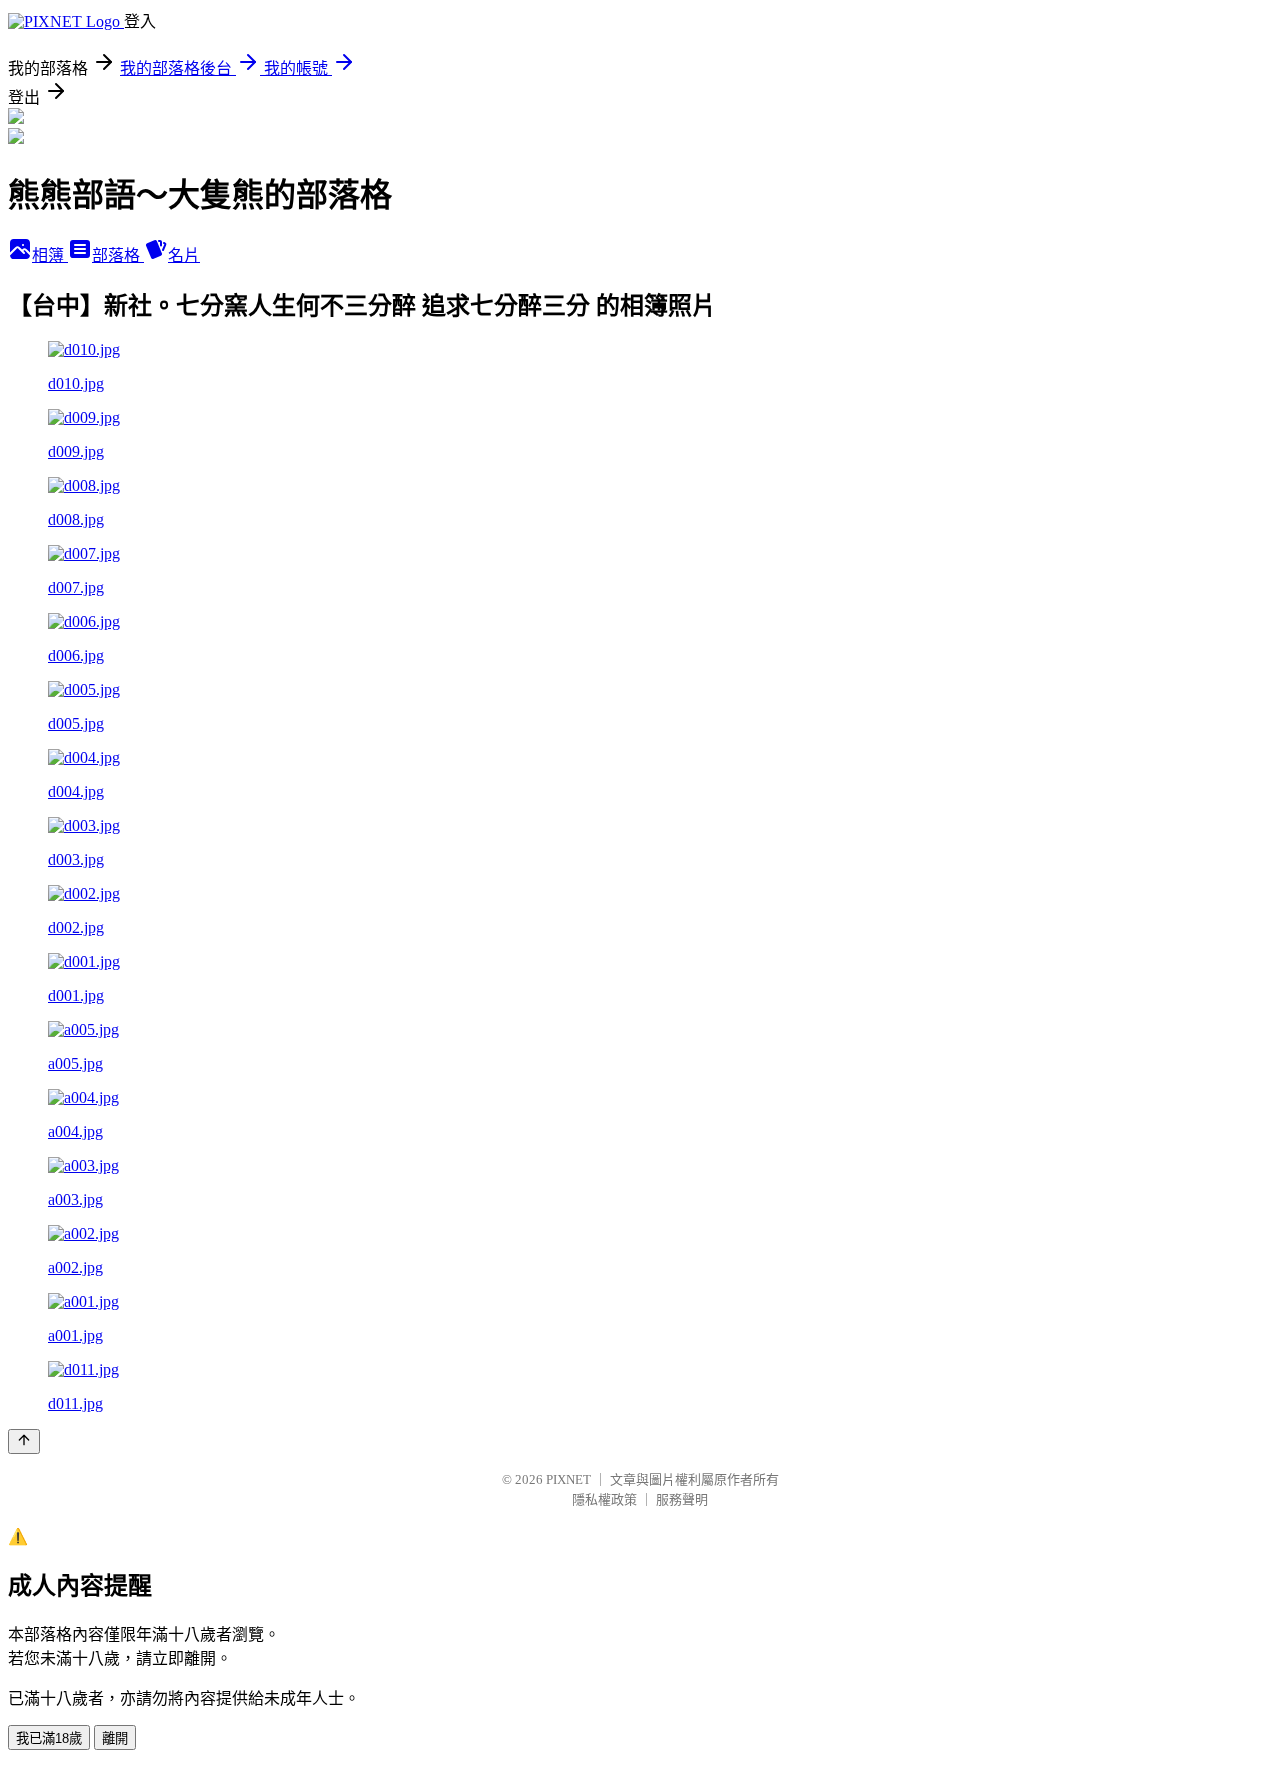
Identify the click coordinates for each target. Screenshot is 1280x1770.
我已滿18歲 (49, 1738)
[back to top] (24, 1441)
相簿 (50, 255)
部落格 (118, 255)
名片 (184, 255)
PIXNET (568, 1479)
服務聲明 (682, 1499)
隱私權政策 (604, 1499)
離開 (115, 1738)
